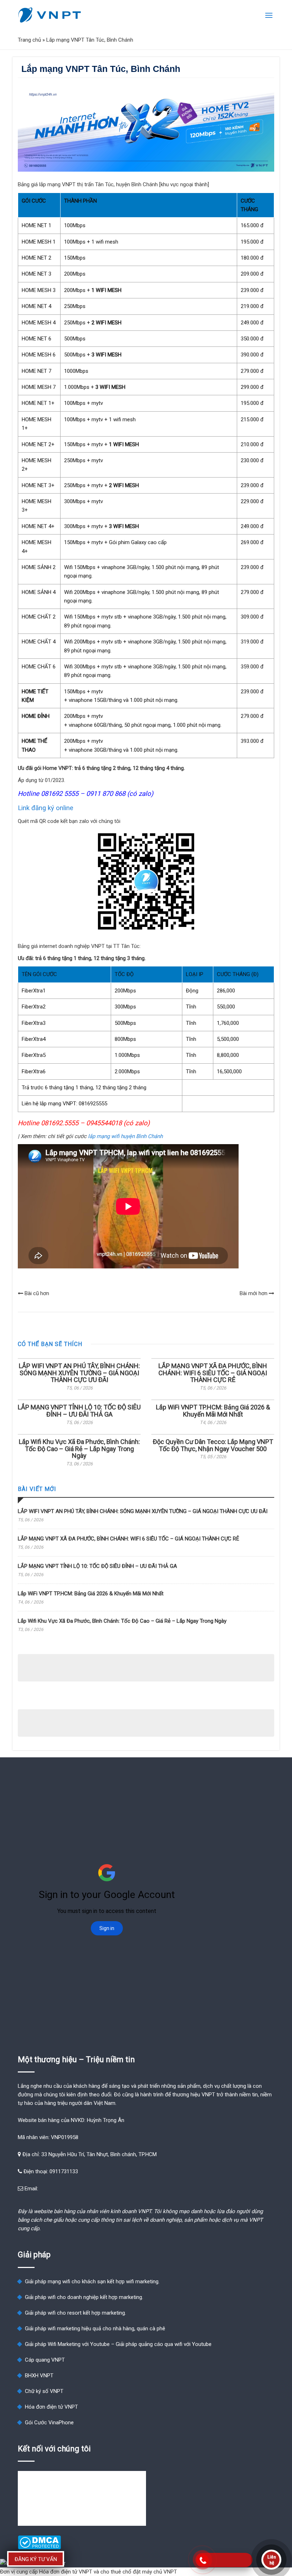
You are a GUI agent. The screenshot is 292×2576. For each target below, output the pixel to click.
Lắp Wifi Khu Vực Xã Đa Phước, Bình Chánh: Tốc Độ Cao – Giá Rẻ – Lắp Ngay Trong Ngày (79, 1449)
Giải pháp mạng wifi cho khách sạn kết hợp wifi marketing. (92, 2282)
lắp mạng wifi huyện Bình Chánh (125, 1136)
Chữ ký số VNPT (44, 2391)
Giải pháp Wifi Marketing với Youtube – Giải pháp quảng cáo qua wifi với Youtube (118, 2344)
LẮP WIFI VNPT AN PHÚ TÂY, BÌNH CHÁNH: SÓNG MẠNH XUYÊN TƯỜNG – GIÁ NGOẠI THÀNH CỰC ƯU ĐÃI (79, 1373)
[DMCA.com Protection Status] (39, 2548)
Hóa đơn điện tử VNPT (51, 2407)
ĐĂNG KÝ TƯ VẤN (36, 2559)
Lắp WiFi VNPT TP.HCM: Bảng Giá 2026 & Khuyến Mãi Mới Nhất (213, 1411)
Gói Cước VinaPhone (49, 2423)
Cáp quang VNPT (45, 2360)
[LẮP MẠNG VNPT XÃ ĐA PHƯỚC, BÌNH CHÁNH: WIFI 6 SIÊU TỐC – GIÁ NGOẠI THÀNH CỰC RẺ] (213, 1359)
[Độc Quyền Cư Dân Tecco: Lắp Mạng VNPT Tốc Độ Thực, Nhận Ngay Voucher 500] (213, 1434)
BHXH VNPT (39, 2376)
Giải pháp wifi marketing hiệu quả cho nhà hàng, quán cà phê (95, 2329)
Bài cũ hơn (36, 1293)
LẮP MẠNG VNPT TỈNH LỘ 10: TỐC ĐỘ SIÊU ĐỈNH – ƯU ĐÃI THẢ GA (79, 1411)
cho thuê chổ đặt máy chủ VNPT (139, 2572)
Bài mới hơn (254, 1293)
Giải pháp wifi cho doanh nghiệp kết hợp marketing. (84, 2297)
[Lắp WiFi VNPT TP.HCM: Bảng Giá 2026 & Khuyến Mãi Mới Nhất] (213, 1400)
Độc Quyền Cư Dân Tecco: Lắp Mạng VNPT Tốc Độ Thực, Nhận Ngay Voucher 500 (213, 1445)
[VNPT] (50, 15)
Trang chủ (29, 40)
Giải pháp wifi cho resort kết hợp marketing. (75, 2313)
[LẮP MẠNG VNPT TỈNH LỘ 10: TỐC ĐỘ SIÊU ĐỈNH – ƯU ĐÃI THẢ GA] (79, 1400)
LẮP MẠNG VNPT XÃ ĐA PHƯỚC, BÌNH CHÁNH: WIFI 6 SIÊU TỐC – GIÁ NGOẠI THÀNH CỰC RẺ (213, 1373)
